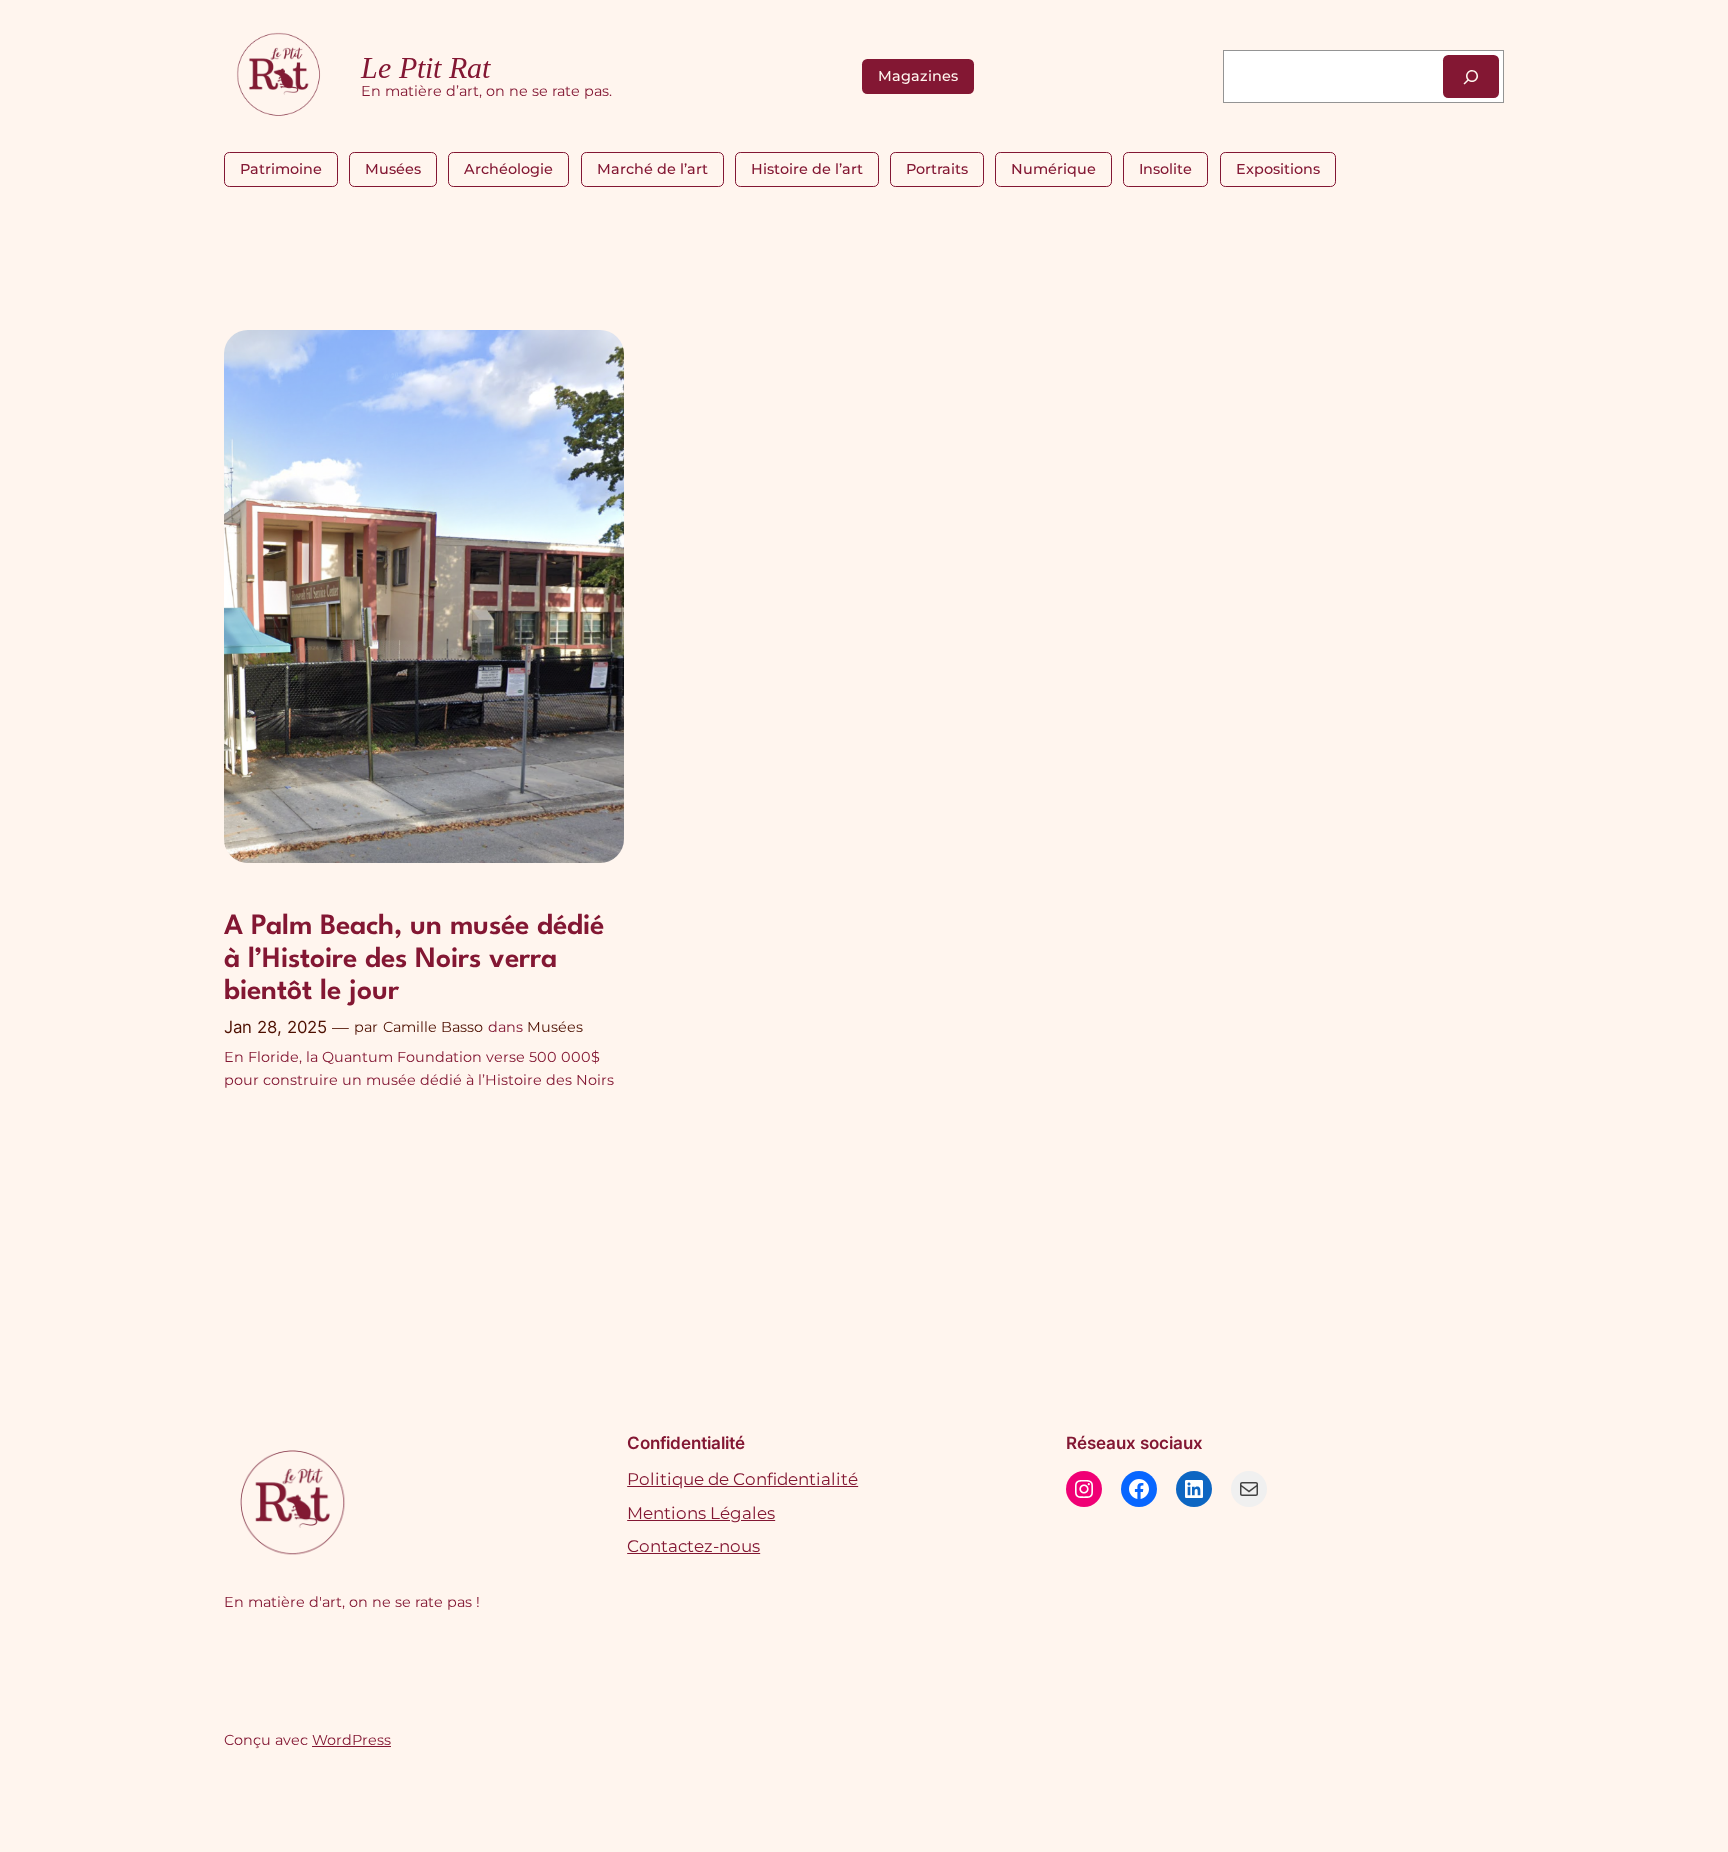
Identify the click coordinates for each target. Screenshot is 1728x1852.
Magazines (918, 76)
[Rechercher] (1471, 76)
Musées (393, 169)
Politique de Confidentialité (742, 1479)
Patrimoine (281, 169)
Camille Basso (433, 1027)
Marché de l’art (652, 169)
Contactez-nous (693, 1546)
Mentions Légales (701, 1513)
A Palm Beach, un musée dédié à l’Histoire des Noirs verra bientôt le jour (414, 959)
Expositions (1278, 169)
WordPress (351, 1740)
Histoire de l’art (807, 169)
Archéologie (508, 169)
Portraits (937, 169)
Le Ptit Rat (425, 68)
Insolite (1165, 169)
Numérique (1053, 169)
